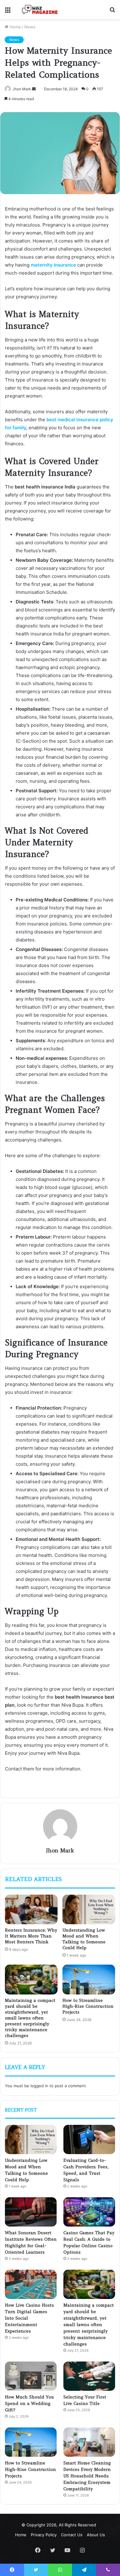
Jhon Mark (22, 89)
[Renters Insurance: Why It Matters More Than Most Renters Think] (31, 1909)
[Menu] (8, 12)
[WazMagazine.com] (40, 10)
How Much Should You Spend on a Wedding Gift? (29, 2403)
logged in (39, 2086)
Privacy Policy (44, 2535)
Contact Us (72, 2535)
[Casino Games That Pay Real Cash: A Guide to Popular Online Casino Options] (89, 2212)
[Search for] (112, 12)
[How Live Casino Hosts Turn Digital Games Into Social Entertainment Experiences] (31, 2284)
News (30, 27)
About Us (96, 2535)
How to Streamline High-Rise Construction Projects (88, 2006)
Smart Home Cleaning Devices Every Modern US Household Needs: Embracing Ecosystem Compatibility (87, 2476)
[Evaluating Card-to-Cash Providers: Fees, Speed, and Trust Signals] (89, 2139)
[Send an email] (34, 89)
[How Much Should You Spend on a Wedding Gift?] (31, 2376)
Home (15, 27)
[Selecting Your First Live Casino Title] (89, 2376)
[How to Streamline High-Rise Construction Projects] (89, 1979)
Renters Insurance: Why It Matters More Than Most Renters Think (31, 1936)
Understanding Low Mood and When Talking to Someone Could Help (84, 1939)
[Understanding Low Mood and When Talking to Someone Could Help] (89, 1909)
